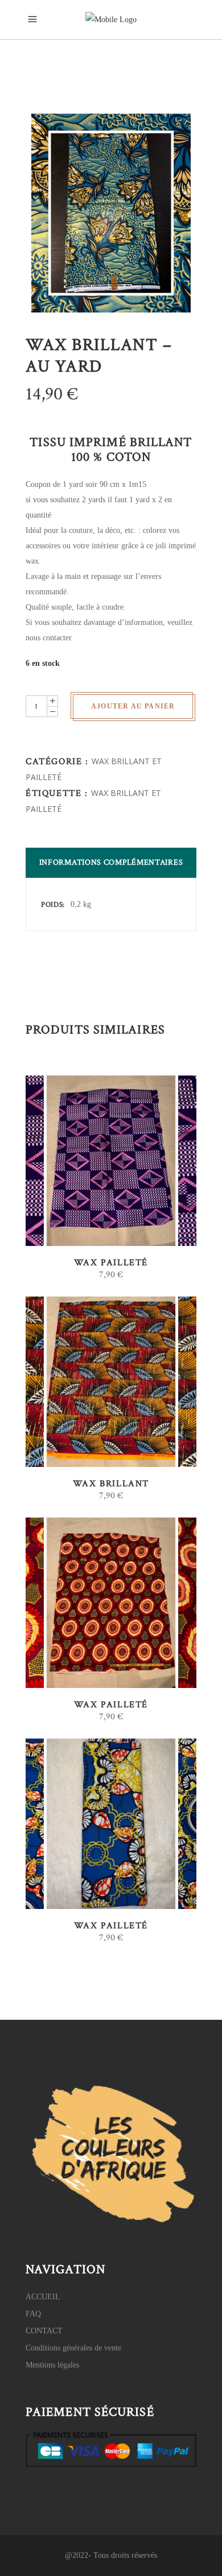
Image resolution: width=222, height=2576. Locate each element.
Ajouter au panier (133, 706)
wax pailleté (111, 1263)
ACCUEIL (43, 2297)
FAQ (33, 2314)
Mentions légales (52, 2365)
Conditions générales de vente (73, 2348)
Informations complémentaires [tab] (111, 862)
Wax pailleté (111, 1926)
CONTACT (44, 2331)
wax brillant (111, 1484)
